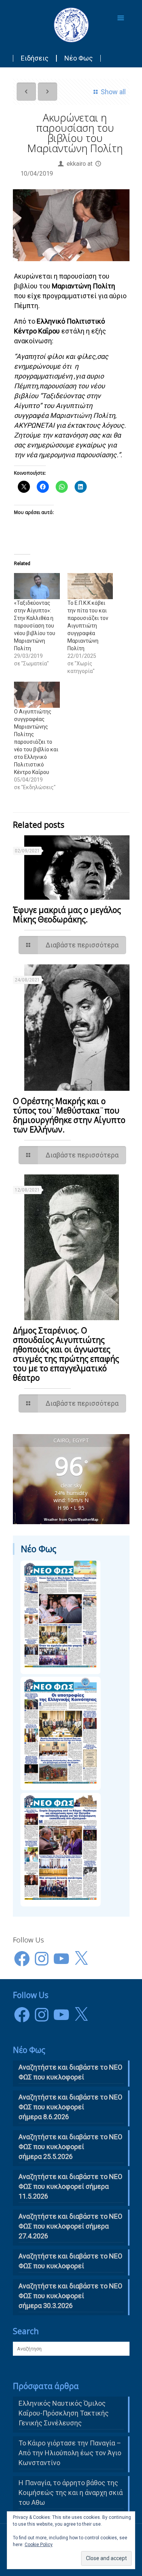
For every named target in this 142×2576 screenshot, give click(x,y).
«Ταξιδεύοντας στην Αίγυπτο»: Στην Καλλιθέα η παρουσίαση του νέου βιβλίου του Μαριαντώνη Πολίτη (35, 626)
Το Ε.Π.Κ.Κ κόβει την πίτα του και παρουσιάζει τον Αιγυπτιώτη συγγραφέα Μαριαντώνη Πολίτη (88, 626)
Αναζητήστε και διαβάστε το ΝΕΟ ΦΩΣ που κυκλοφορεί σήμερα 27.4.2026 (70, 2226)
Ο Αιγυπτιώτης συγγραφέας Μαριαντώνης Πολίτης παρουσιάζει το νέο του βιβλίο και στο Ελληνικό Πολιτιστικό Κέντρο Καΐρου (36, 742)
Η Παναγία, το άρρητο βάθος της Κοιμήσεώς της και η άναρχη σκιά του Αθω (71, 2493)
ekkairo (76, 164)
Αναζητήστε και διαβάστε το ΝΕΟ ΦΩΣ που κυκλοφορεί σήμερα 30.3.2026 (70, 2296)
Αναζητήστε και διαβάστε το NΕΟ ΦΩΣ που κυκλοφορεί (70, 2072)
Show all (113, 92)
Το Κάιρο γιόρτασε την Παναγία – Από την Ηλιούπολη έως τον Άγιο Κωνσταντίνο (70, 2453)
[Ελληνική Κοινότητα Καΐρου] (71, 25)
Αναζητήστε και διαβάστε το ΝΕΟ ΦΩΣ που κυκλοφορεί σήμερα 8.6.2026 (70, 2107)
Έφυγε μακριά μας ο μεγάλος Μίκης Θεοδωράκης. (67, 915)
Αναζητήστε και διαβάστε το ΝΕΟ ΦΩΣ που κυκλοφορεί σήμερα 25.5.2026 (70, 2147)
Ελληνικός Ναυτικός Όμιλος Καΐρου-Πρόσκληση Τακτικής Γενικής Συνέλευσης (64, 2413)
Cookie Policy (39, 2545)
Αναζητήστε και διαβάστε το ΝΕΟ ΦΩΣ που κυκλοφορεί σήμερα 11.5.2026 (70, 2186)
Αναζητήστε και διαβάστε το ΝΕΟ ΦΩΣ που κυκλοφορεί (70, 2261)
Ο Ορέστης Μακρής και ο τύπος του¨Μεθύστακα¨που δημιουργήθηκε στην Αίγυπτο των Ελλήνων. (69, 1115)
